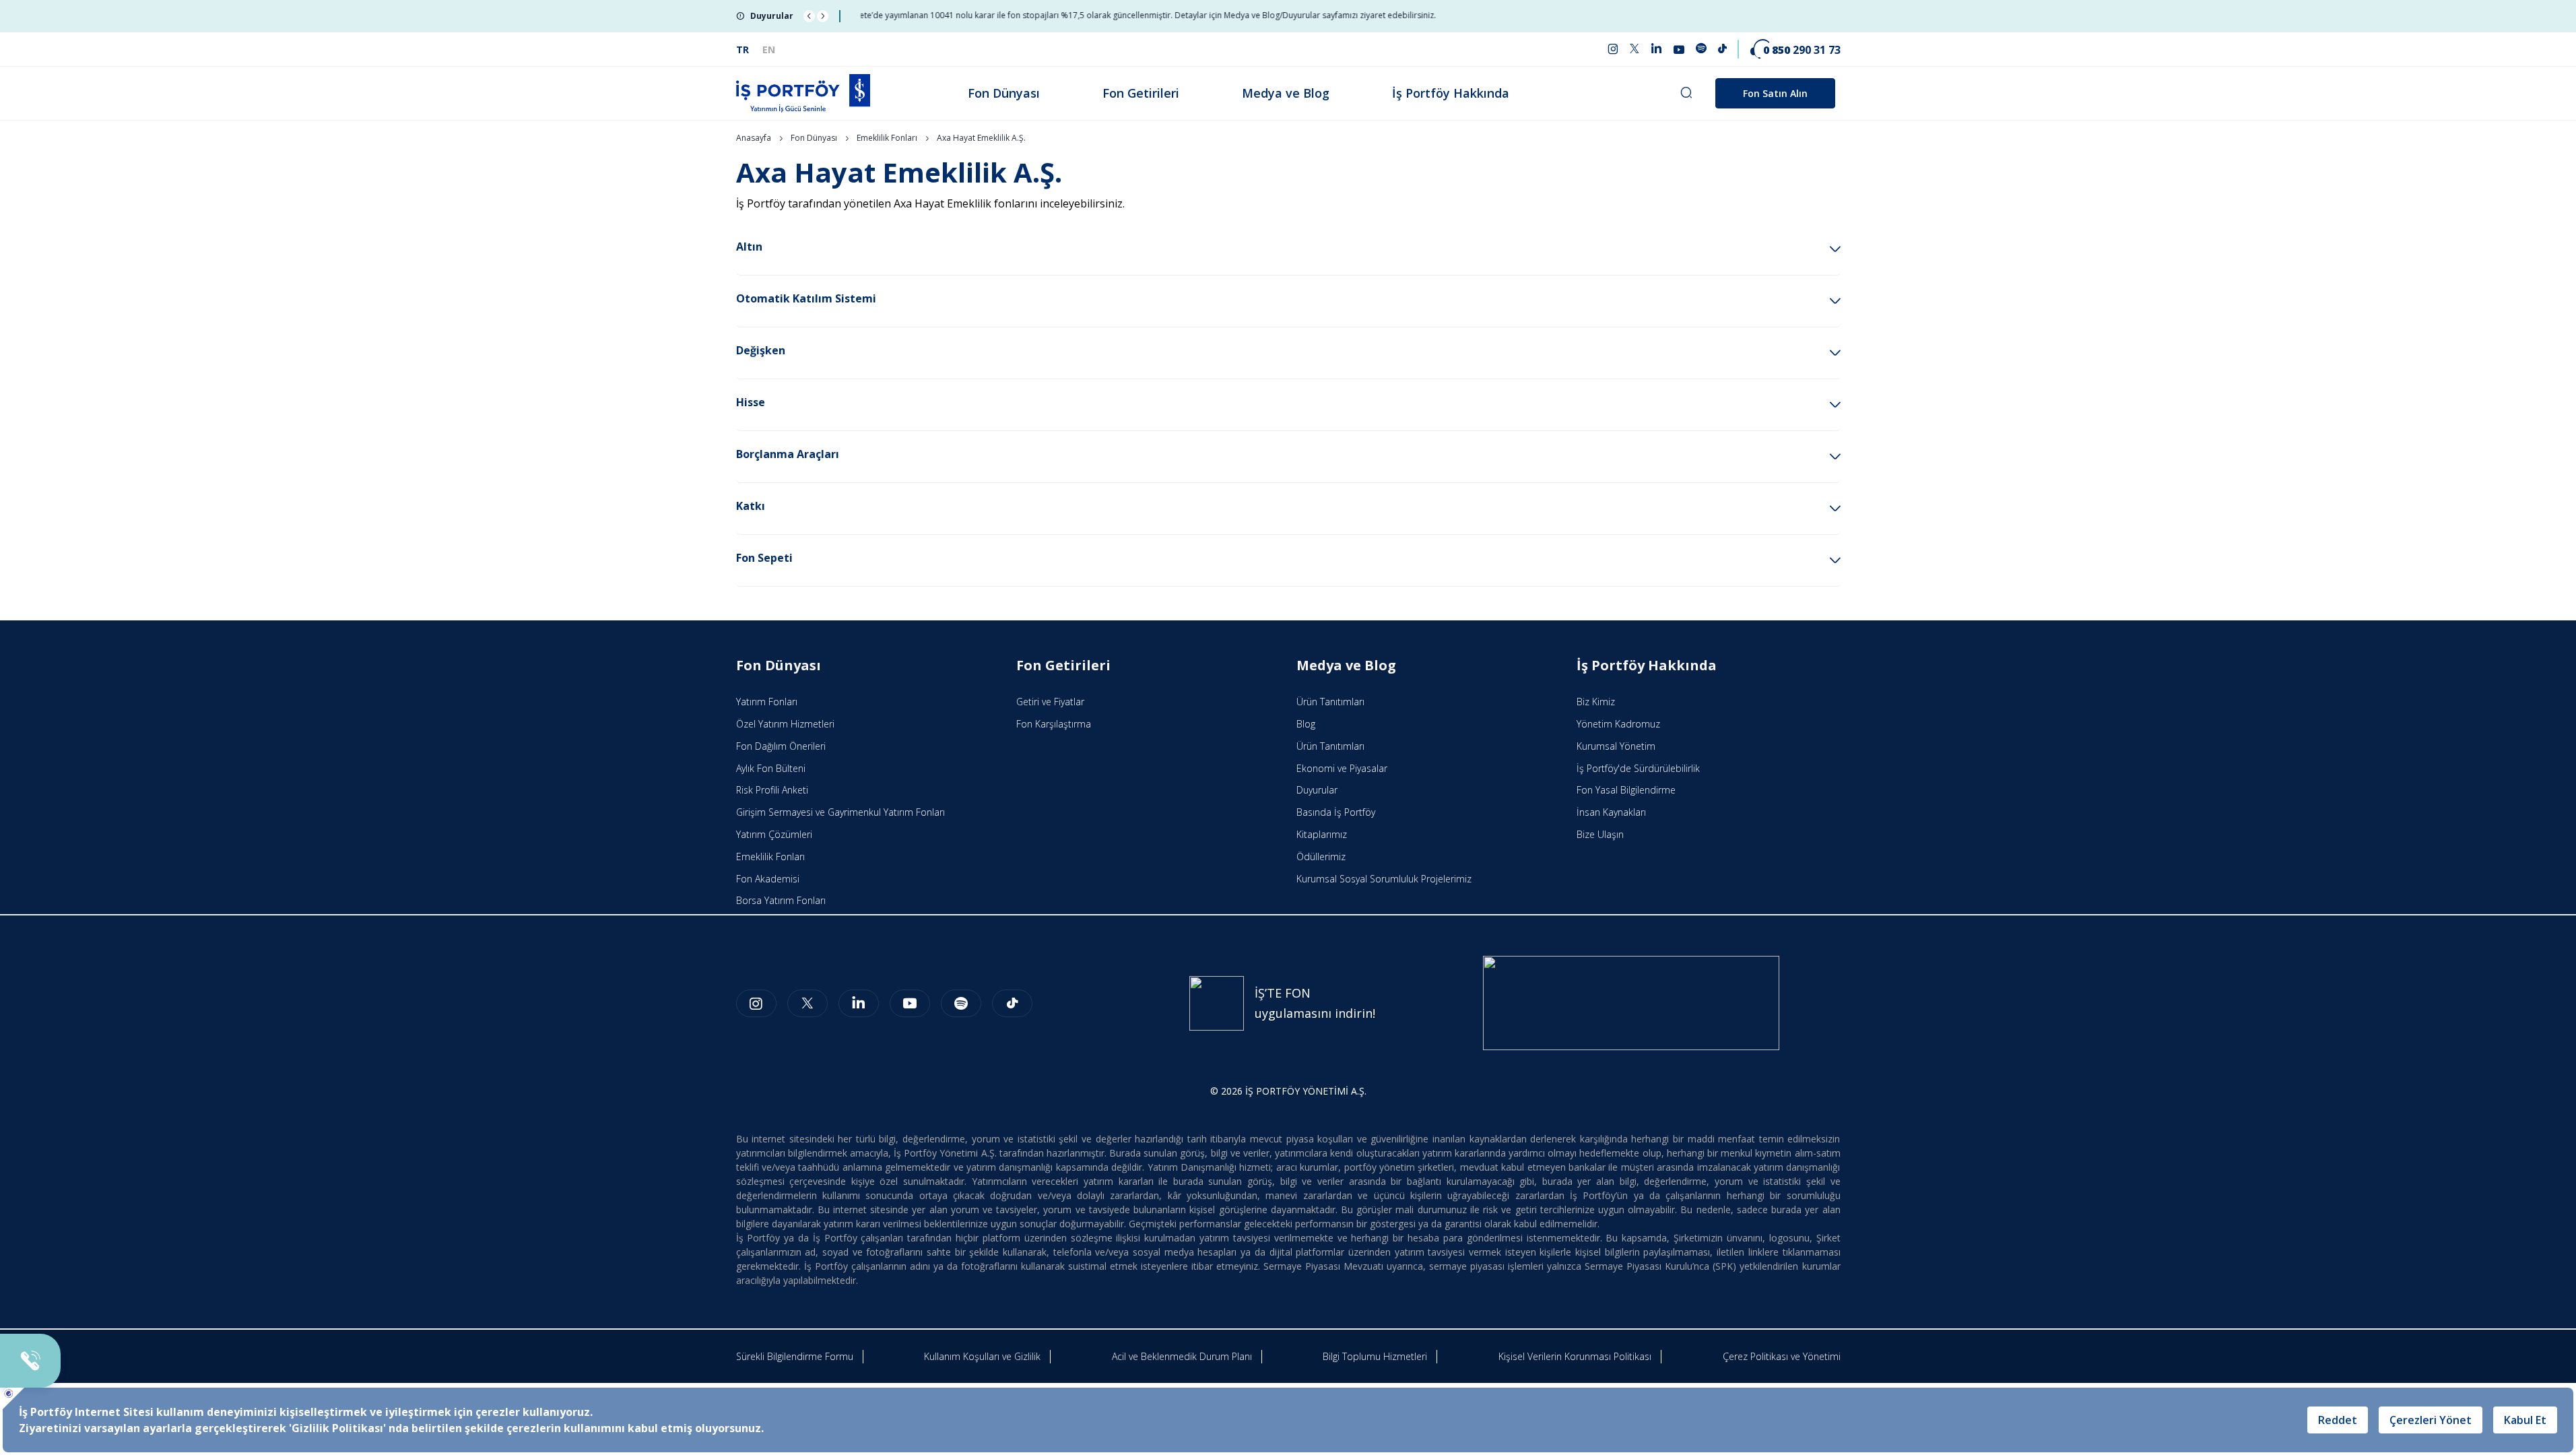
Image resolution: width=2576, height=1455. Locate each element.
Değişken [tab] (761, 350)
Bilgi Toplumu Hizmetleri (1375, 1356)
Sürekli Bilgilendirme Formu (795, 1356)
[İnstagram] (756, 1003)
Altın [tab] (749, 247)
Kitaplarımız (1322, 834)
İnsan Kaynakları (1611, 812)
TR (742, 50)
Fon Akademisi (768, 879)
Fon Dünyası (1004, 93)
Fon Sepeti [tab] (764, 558)
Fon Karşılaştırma (1054, 724)
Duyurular (1317, 790)
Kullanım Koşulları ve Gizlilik (982, 1356)
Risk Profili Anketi (772, 790)
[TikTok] (1012, 1003)
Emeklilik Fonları (887, 138)
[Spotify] (961, 1003)
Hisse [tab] (751, 402)
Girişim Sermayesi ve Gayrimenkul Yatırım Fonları (840, 812)
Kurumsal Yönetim (1616, 746)
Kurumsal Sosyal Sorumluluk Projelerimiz (1384, 879)
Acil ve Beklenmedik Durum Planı (1182, 1356)
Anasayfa (754, 138)
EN (769, 50)
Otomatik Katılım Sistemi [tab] (806, 298)
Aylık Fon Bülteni (771, 768)
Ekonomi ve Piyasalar (1342, 768)
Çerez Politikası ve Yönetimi (1782, 1356)
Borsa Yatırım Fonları (781, 900)
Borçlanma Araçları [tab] (788, 454)
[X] (807, 1003)
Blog (1306, 724)
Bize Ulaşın (1600, 834)
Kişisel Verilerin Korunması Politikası (1575, 1356)
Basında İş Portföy (1336, 812)
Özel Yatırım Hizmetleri (785, 724)
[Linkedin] (859, 1003)
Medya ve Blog (1286, 93)
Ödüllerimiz (1321, 856)
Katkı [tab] (751, 506)
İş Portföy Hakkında (1451, 93)
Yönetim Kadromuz (1618, 724)
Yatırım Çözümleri (774, 834)
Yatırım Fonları (767, 702)
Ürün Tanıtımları (1330, 702)
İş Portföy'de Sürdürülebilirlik (1638, 768)
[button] (809, 16)
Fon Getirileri (1141, 93)
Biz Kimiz (1596, 702)
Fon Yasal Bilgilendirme (1626, 790)
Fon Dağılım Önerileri (781, 746)
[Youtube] (910, 1003)
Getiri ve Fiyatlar (1050, 702)
